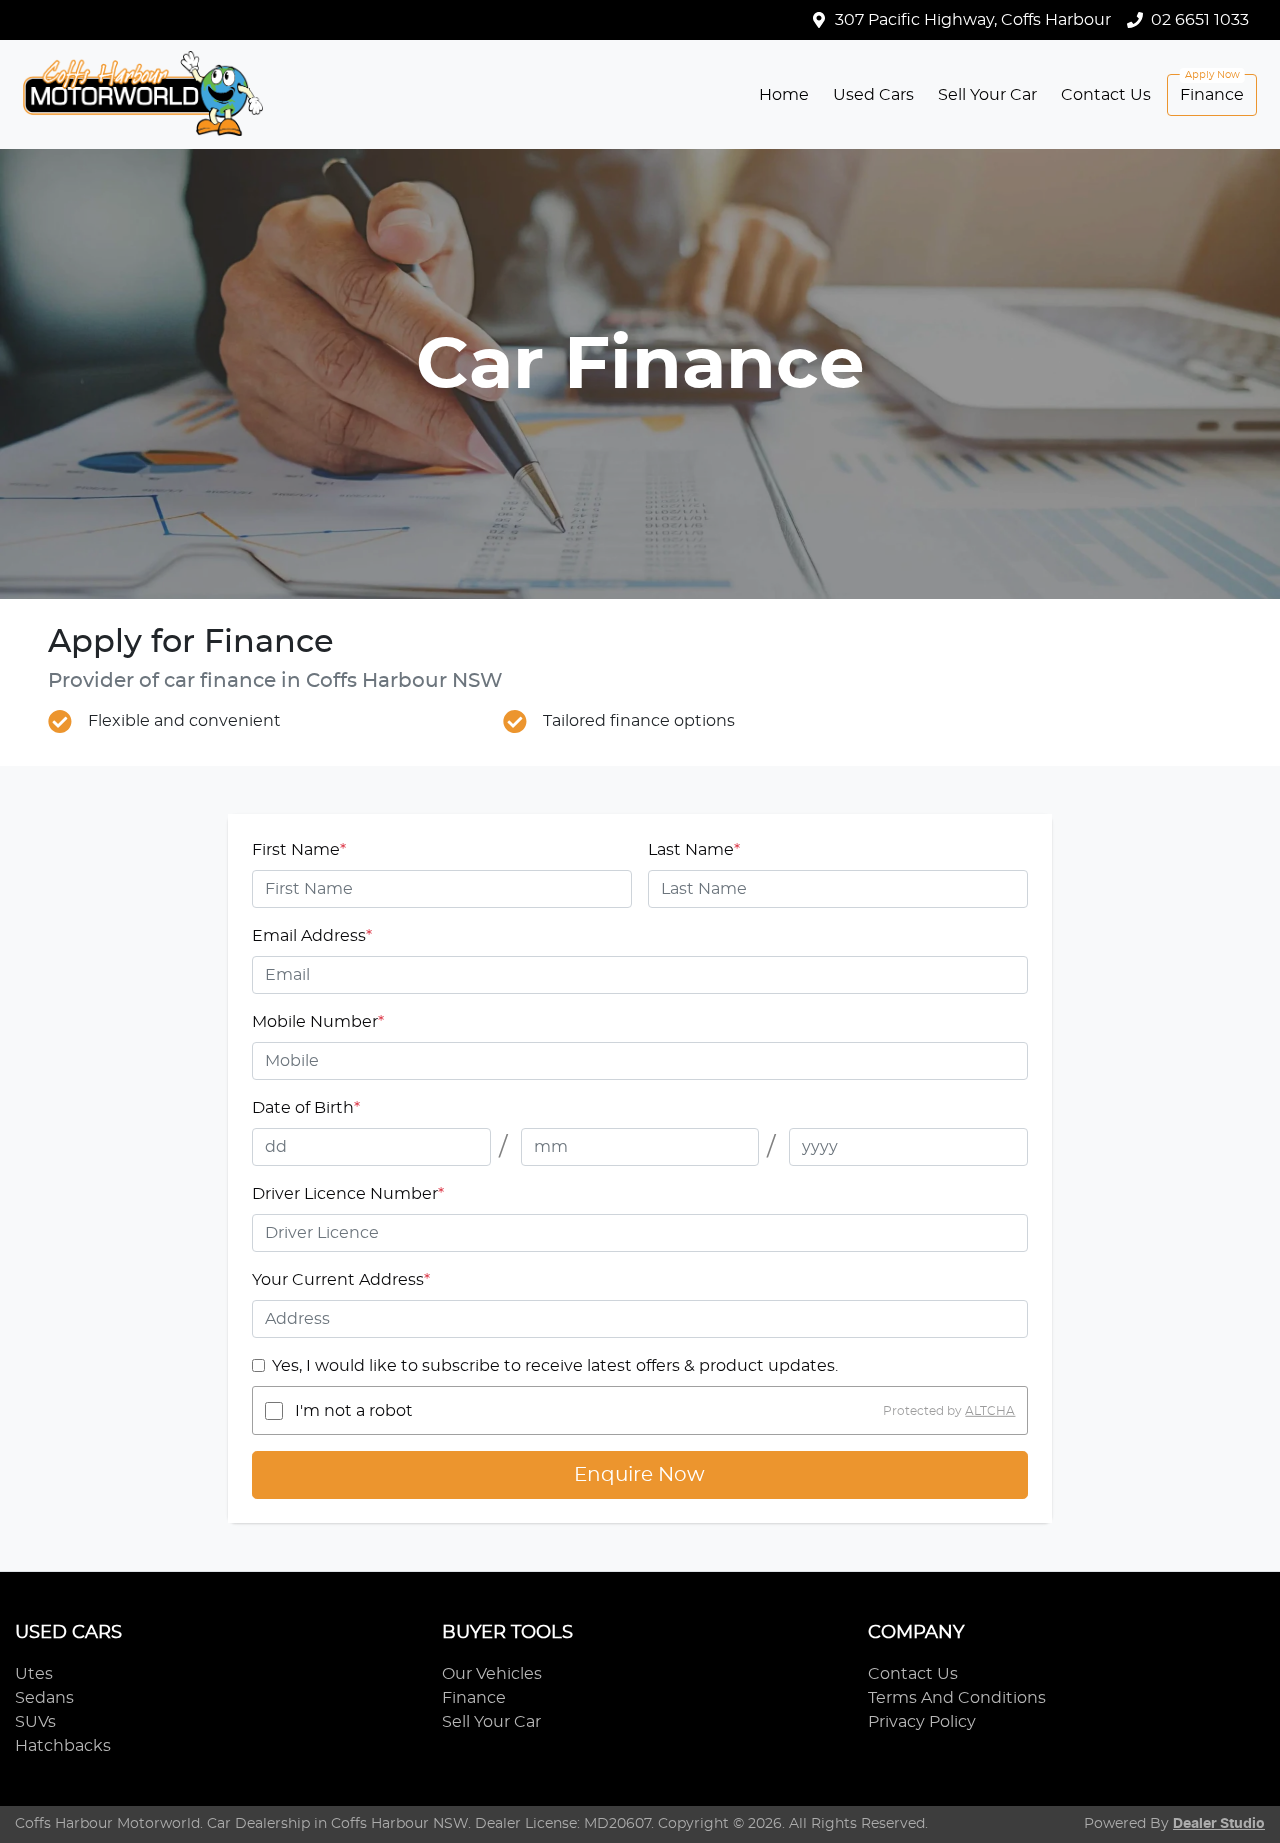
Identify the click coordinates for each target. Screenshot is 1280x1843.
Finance (1212, 95)
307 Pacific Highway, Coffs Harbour (973, 20)
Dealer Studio (1219, 1824)
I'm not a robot (354, 1411)
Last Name (694, 850)
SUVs (35, 1722)
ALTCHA (990, 1411)
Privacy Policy (922, 1722)
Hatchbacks (63, 1746)
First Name (299, 850)
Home (784, 95)
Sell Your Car (987, 95)
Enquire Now (639, 1475)
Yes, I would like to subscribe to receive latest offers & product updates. (555, 1366)
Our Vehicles (492, 1674)
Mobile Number (318, 1022)
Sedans (44, 1698)
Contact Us (1106, 95)
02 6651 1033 (1200, 20)
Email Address (312, 936)
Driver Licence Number (348, 1194)
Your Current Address (341, 1280)
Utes (34, 1674)
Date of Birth (306, 1108)
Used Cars (873, 95)
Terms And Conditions (957, 1698)
